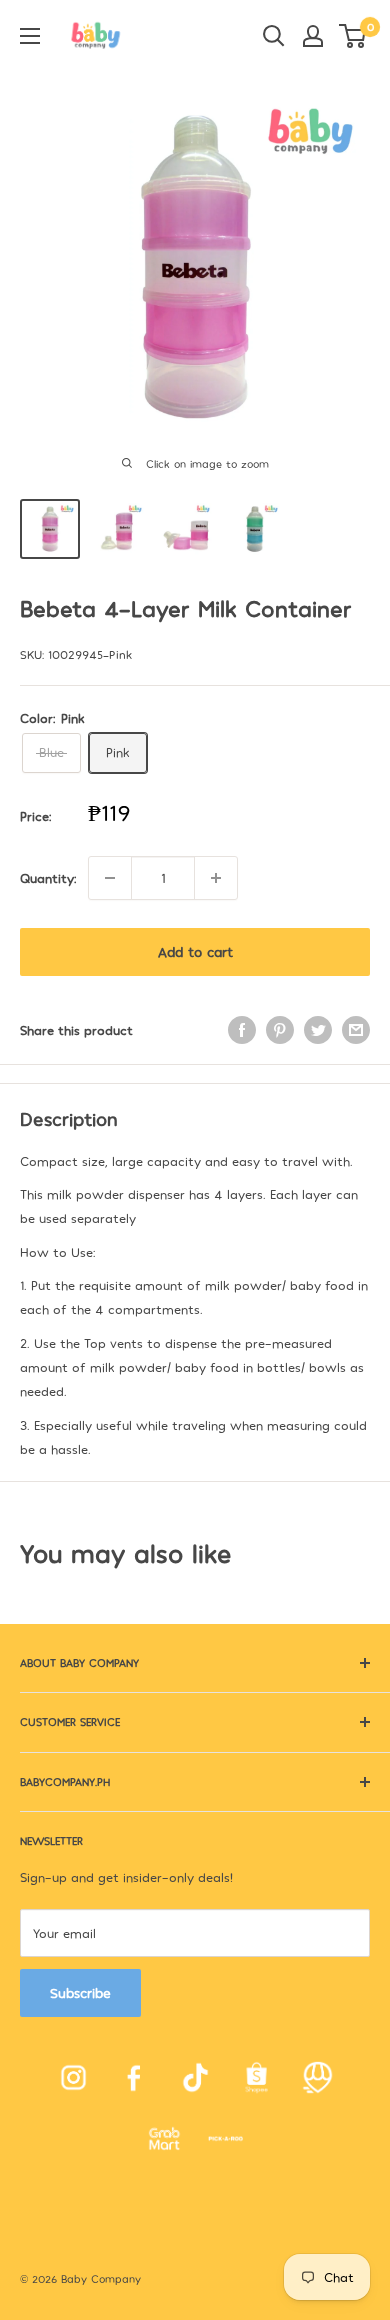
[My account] (313, 36)
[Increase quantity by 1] (216, 878)
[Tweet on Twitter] (318, 1030)
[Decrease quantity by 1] (110, 878)
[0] (353, 36)
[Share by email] (356, 1030)
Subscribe (80, 1992)
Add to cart (195, 951)
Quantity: (48, 878)
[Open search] (274, 36)
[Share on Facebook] (242, 1030)
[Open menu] (30, 36)
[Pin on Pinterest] (280, 1030)
